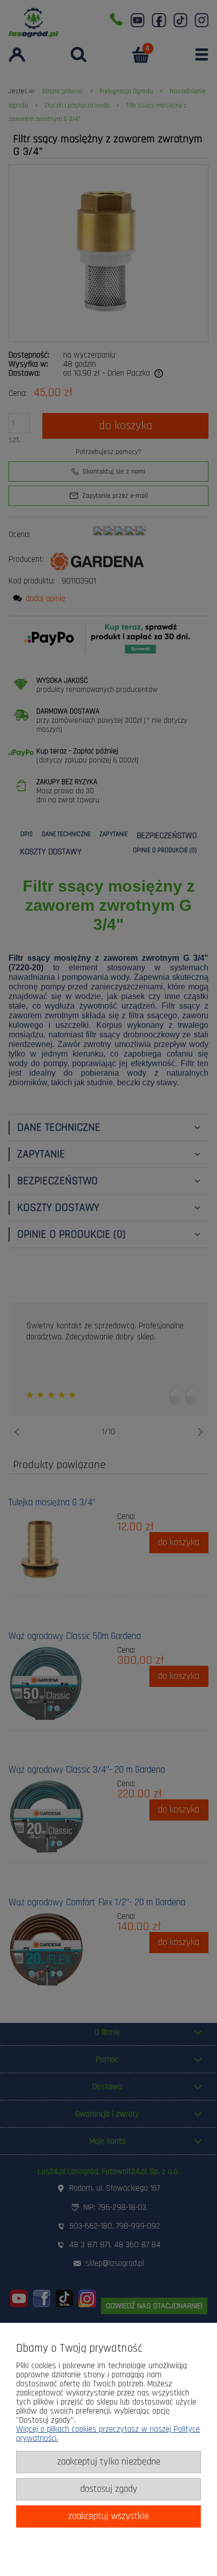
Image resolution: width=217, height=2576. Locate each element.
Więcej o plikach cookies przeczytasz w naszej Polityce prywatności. (108, 2434)
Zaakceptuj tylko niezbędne (109, 2462)
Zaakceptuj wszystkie (108, 2516)
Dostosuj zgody (109, 2489)
